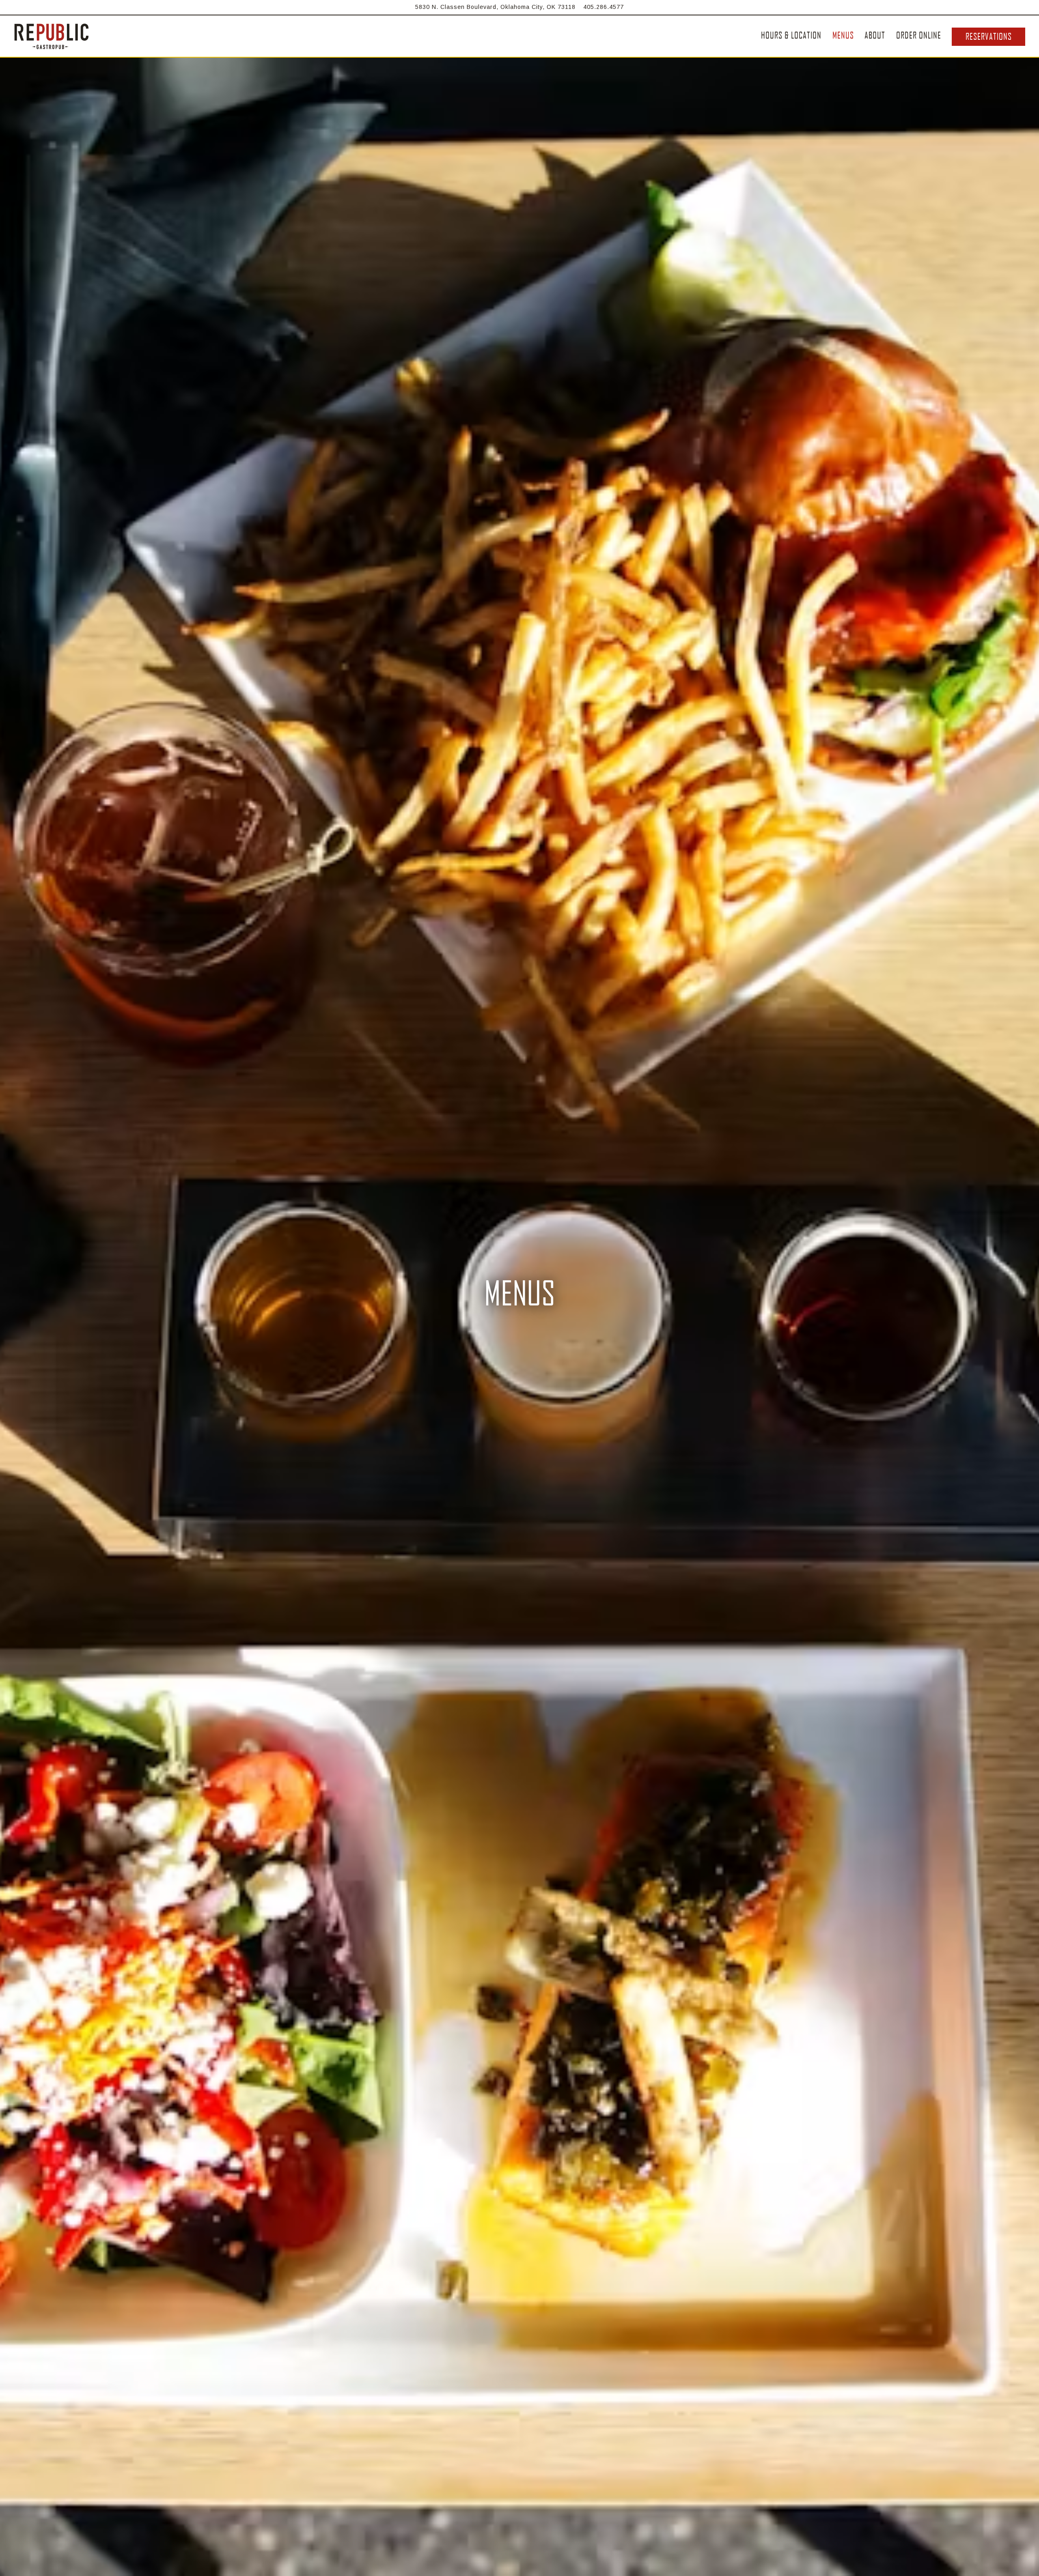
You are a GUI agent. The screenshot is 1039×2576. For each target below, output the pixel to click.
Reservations (989, 36)
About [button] (875, 35)
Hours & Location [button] (791, 35)
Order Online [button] (919, 35)
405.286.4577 (604, 7)
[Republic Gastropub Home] (52, 36)
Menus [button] (843, 35)
